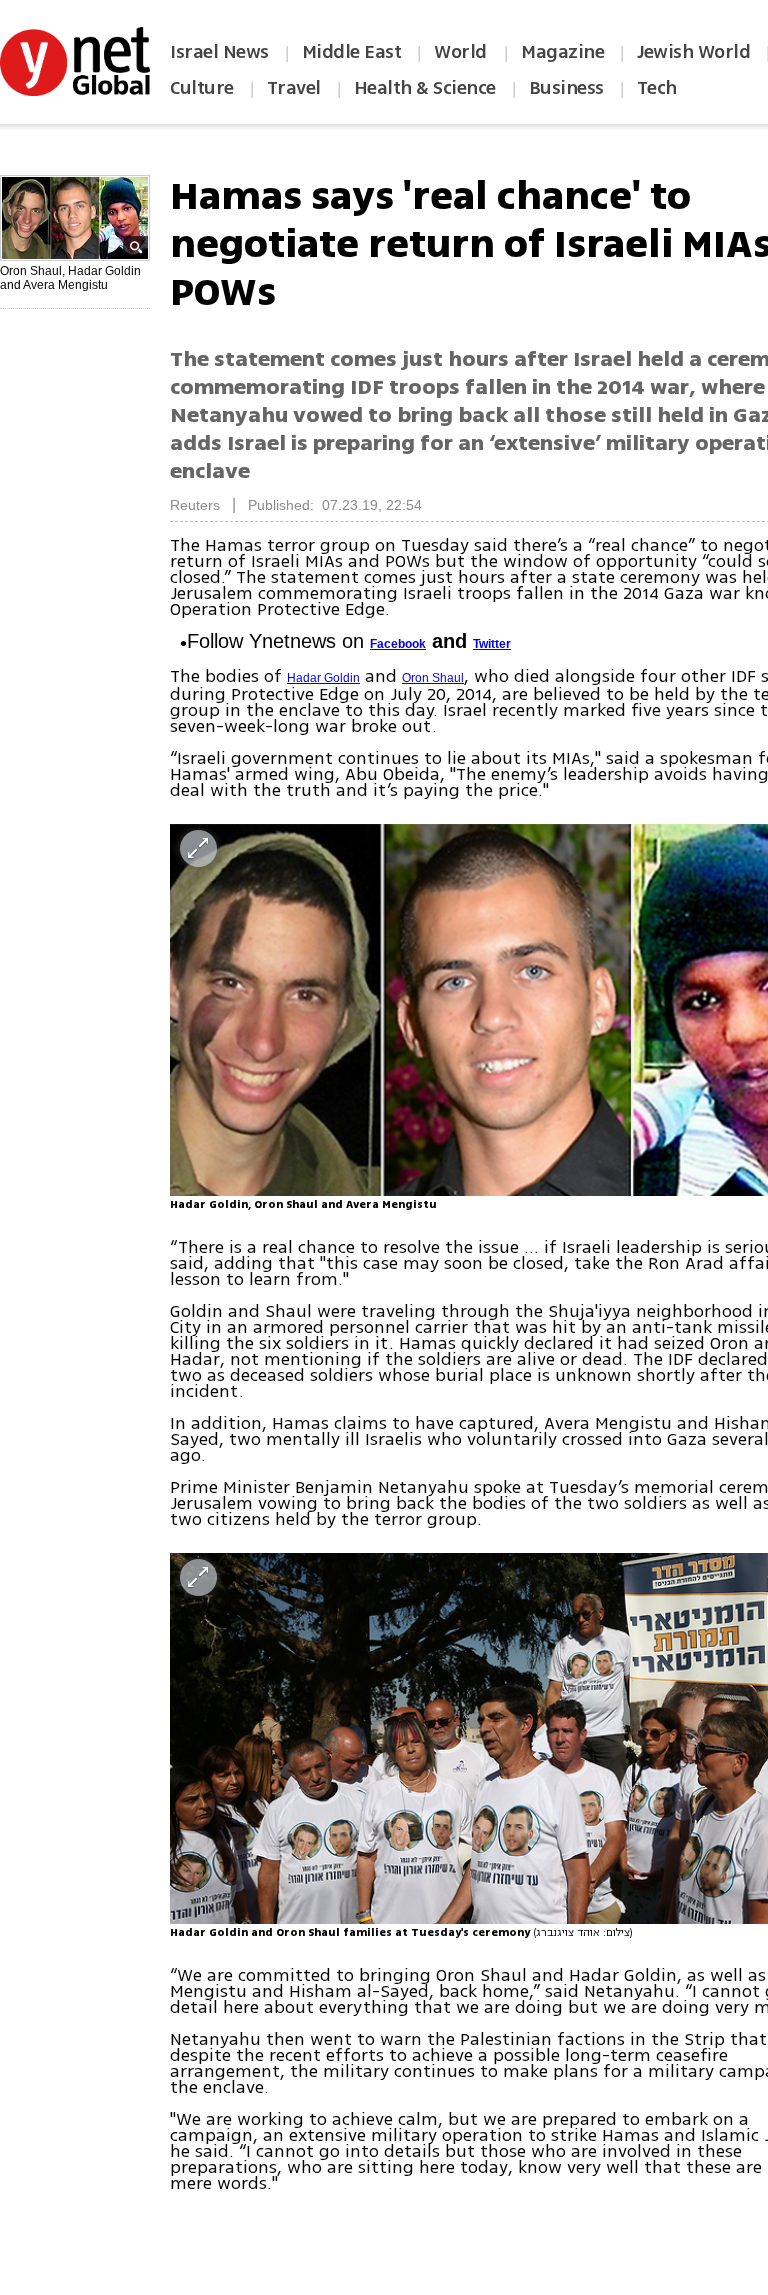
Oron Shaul (433, 678)
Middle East (352, 52)
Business (566, 88)
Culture (202, 88)
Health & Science (425, 88)
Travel (294, 88)
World (462, 52)
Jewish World (693, 52)
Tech (657, 88)
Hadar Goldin (323, 678)
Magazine (562, 52)
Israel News (219, 52)
